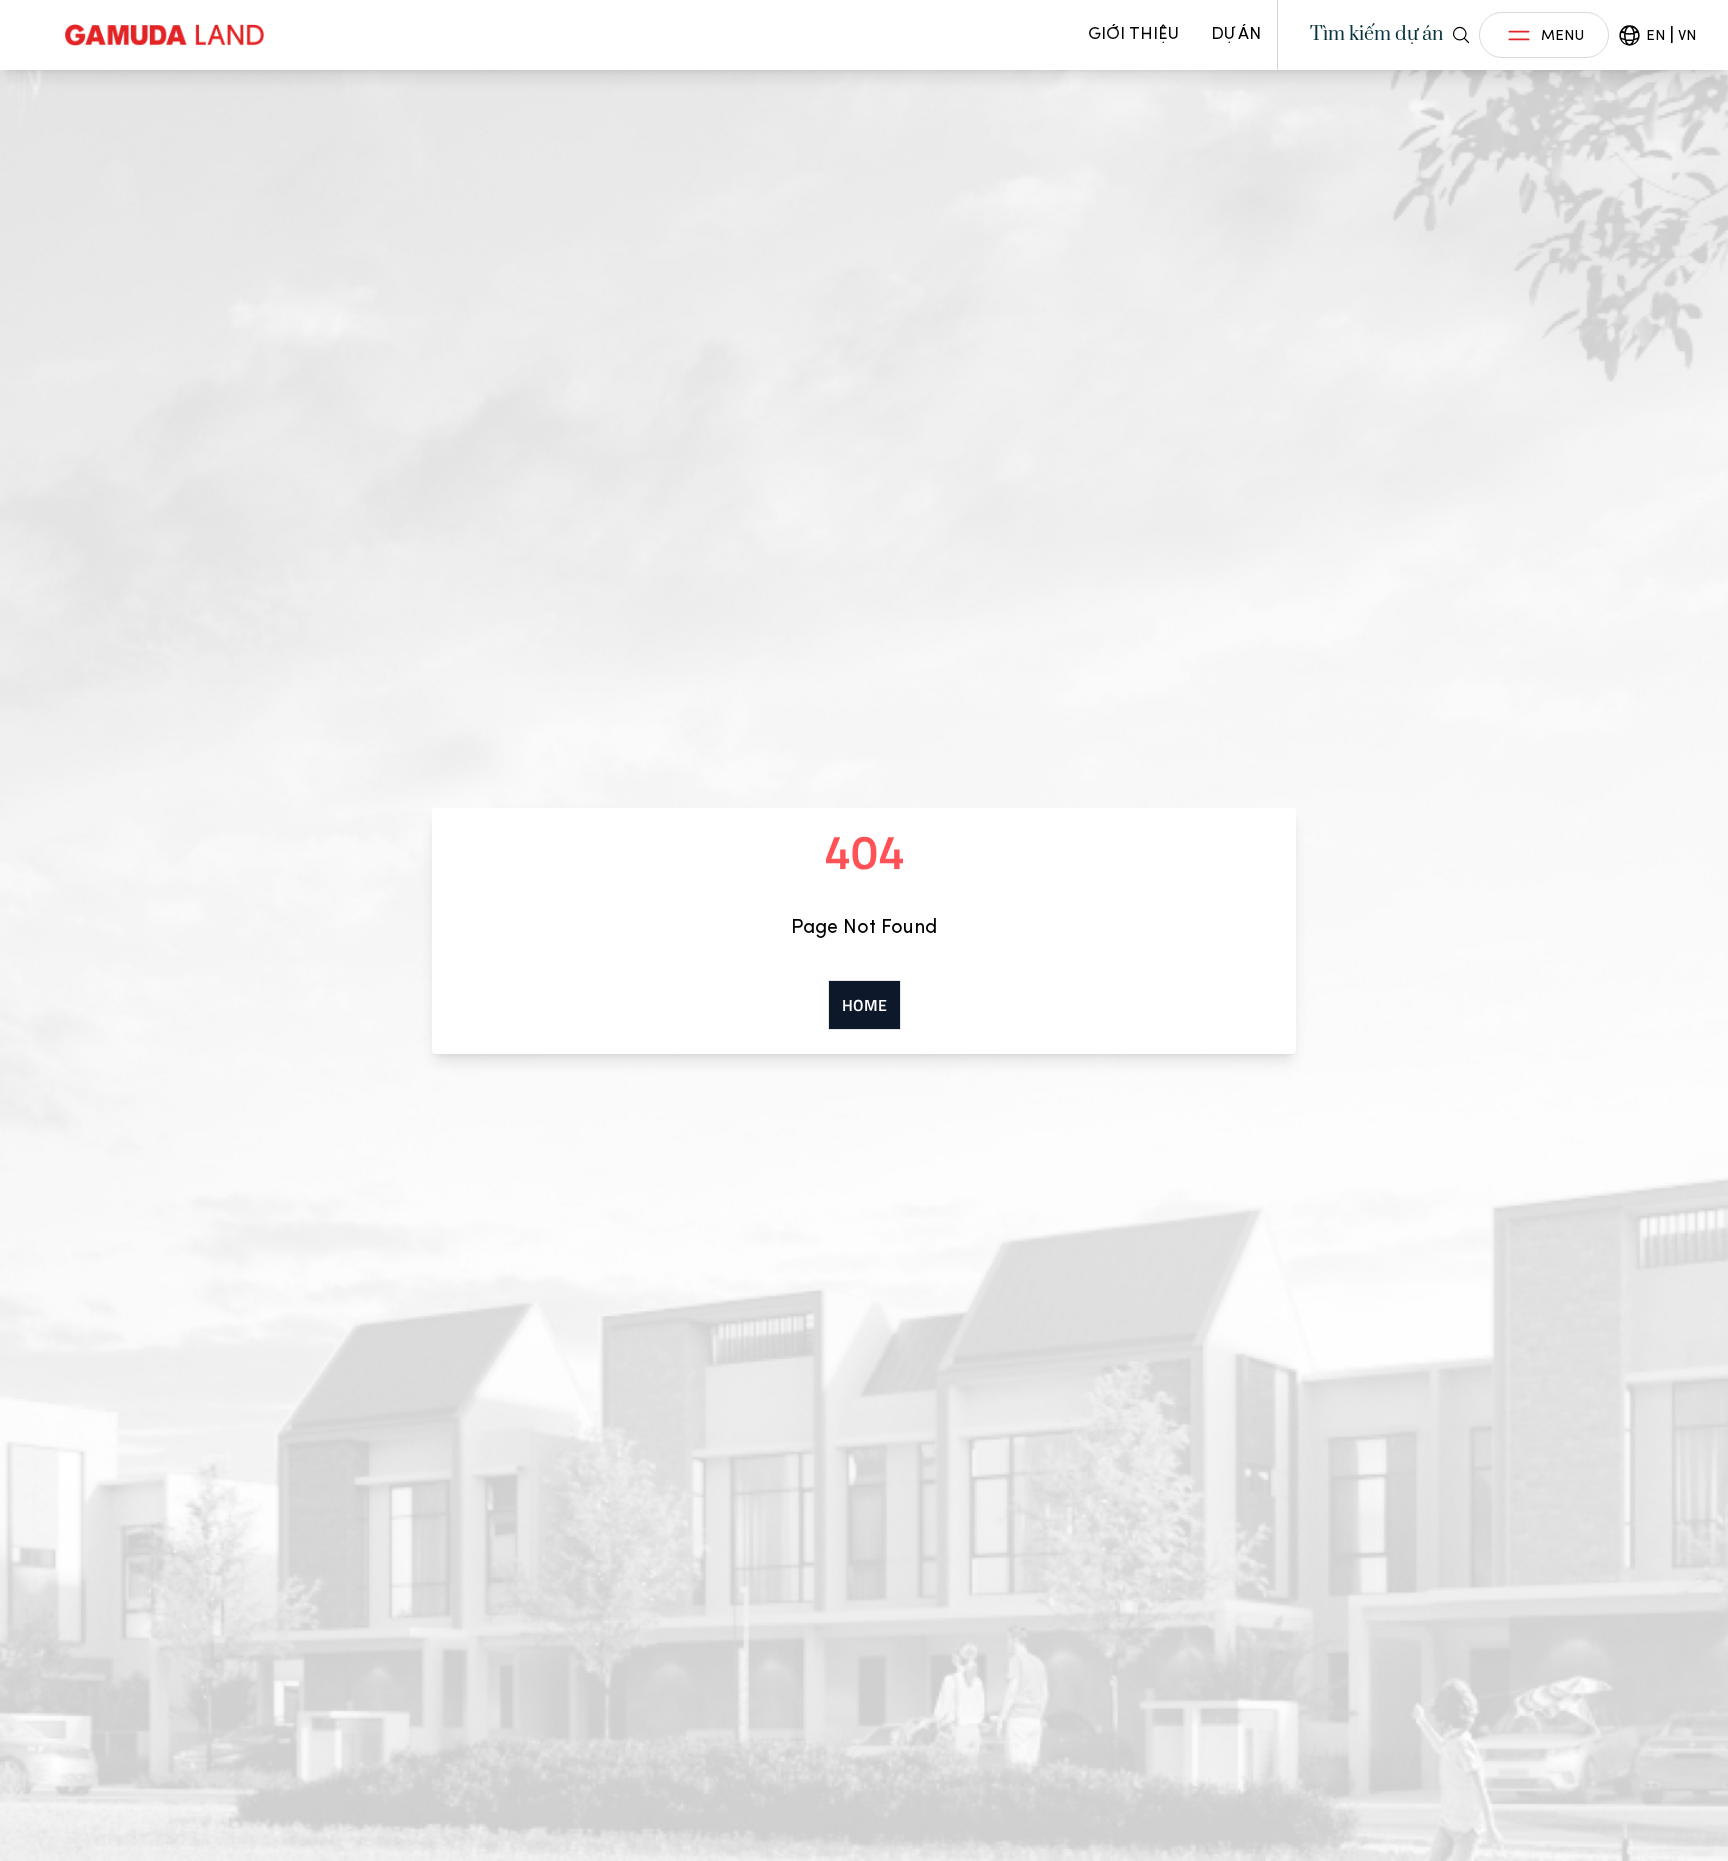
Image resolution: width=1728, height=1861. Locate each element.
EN (1655, 35)
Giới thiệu (1133, 33)
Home (864, 1005)
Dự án (1236, 33)
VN (1687, 35)
